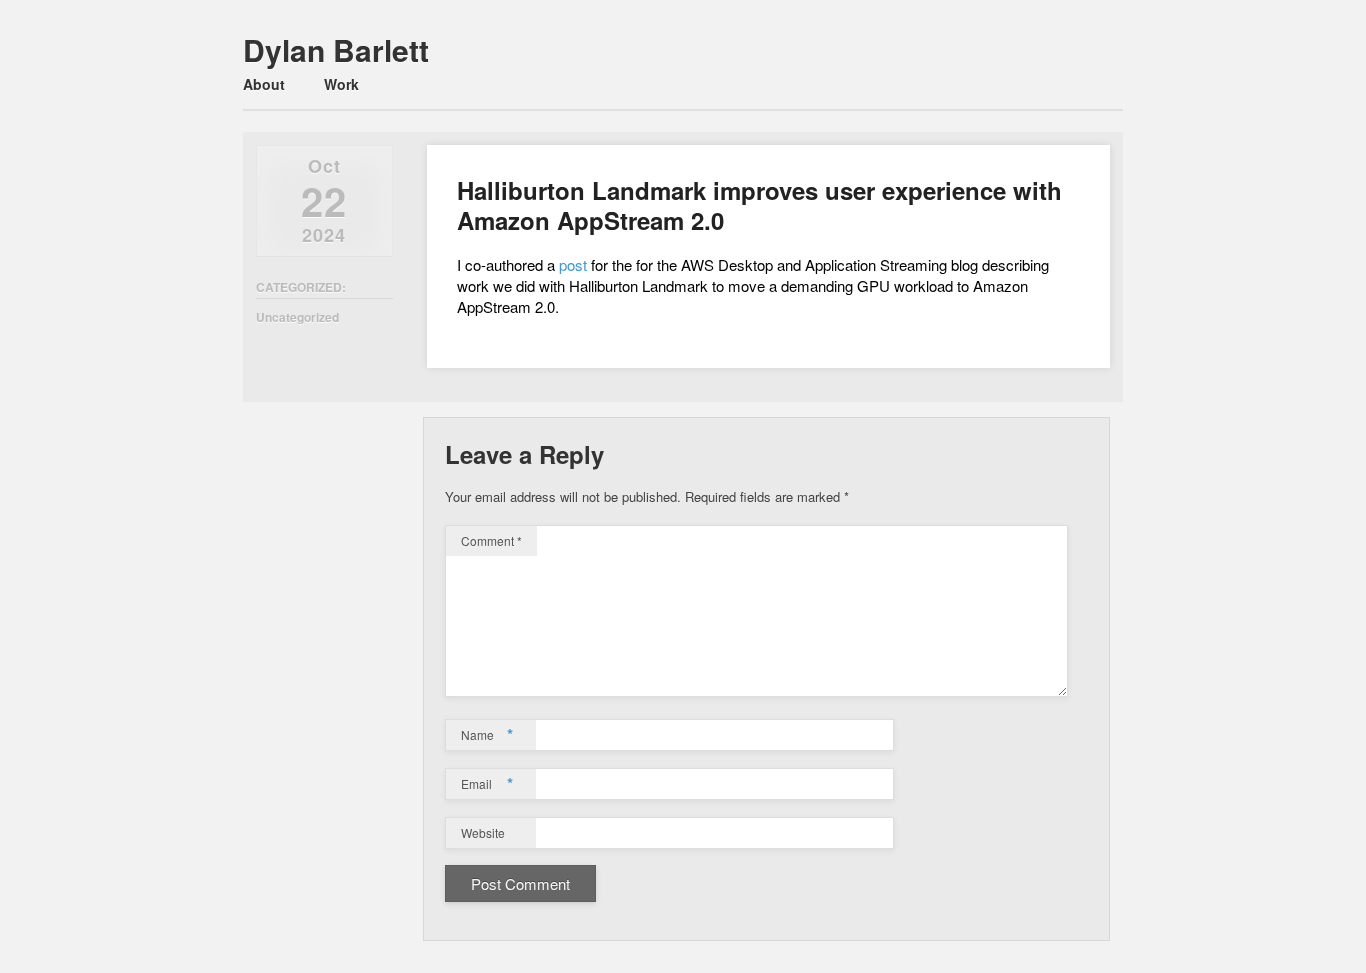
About (264, 84)
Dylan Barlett (336, 49)
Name (486, 734)
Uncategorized (297, 317)
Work (341, 84)
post (573, 264)
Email (486, 783)
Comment (491, 540)
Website (483, 832)
